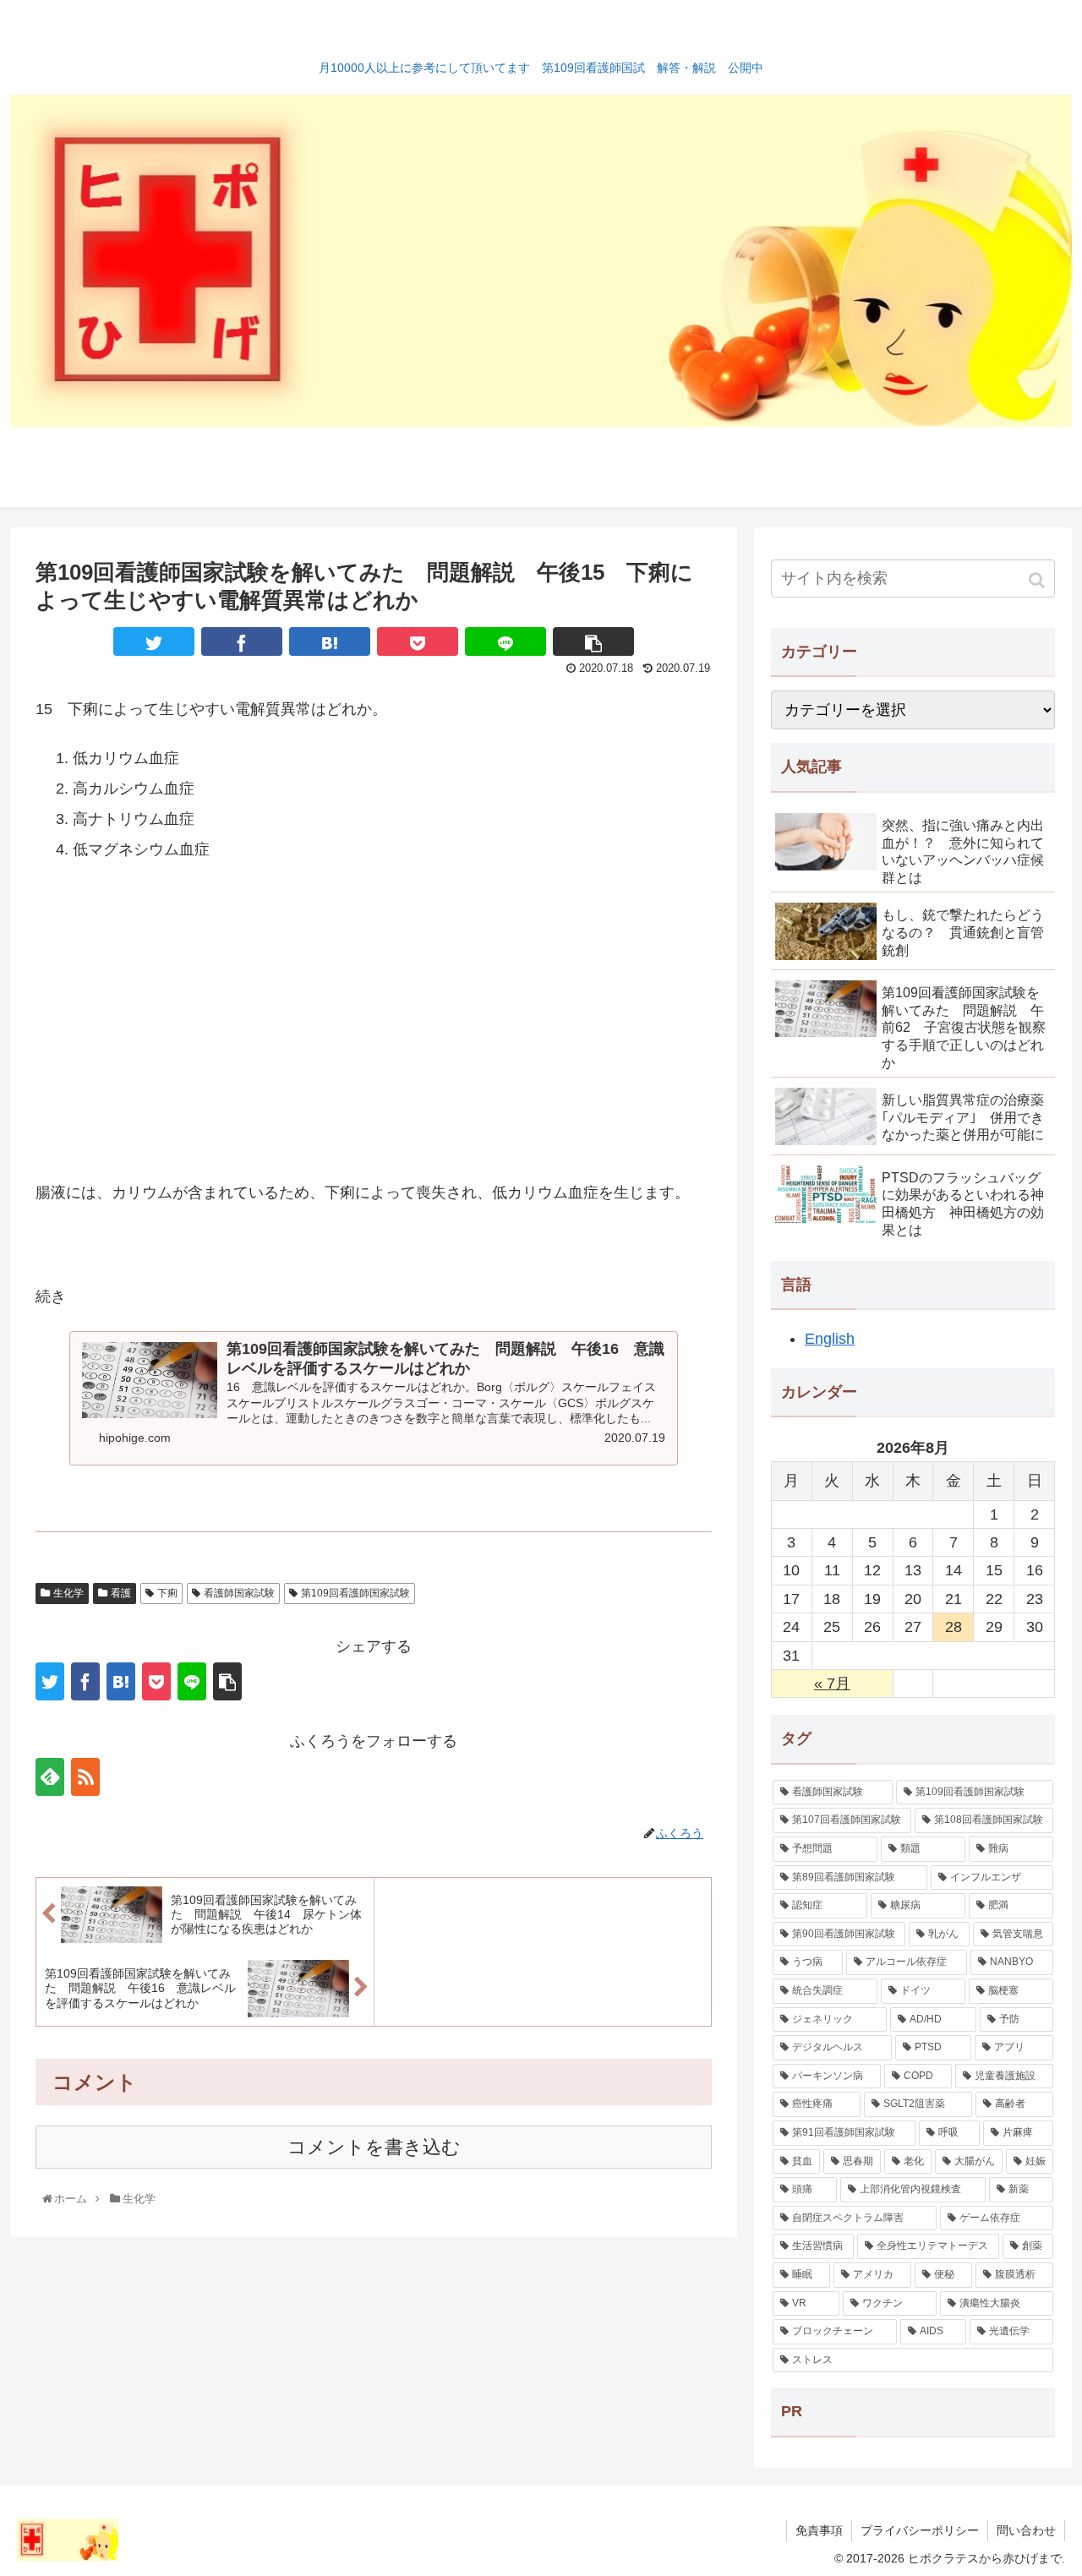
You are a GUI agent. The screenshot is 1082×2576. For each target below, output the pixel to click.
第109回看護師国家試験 (355, 1593)
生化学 (68, 1593)
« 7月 (832, 1684)
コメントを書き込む (374, 2147)
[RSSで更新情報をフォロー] (85, 1777)
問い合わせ (1026, 2530)
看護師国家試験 (239, 1593)
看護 (121, 1593)
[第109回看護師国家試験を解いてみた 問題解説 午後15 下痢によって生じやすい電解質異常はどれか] (330, 641)
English (830, 1339)
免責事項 (819, 2530)
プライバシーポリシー (920, 2530)
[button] (1038, 580)
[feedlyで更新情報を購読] (50, 1777)
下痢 (167, 1593)
